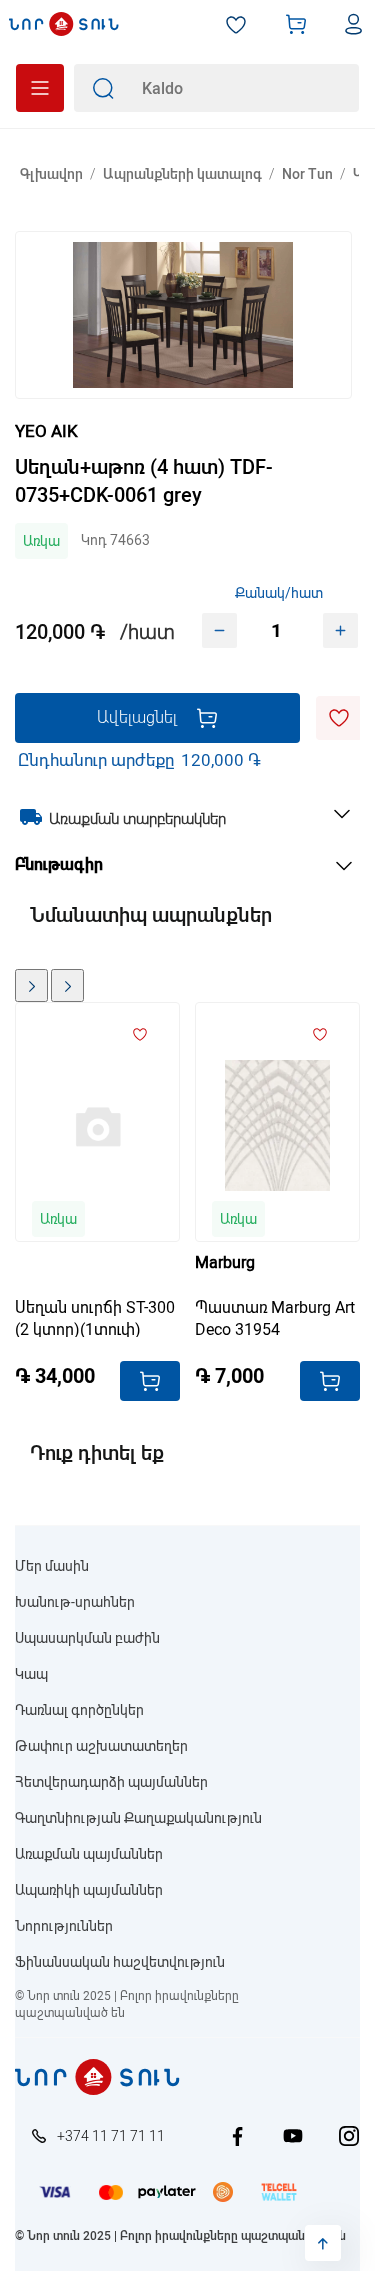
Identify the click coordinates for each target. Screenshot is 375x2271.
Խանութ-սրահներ (75, 1602)
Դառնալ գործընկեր (79, 1710)
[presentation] (31, 985)
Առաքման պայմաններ (89, 1854)
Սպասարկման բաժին (87, 1638)
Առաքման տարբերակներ (137, 819)
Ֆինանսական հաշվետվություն (120, 1962)
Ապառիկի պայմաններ (89, 1890)
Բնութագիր (59, 864)
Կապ (31, 1674)
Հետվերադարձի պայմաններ (111, 1782)
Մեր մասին (52, 1566)
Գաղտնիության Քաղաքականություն (138, 1818)
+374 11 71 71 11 (111, 2136)
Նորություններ (64, 1926)
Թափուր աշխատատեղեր (101, 1746)
